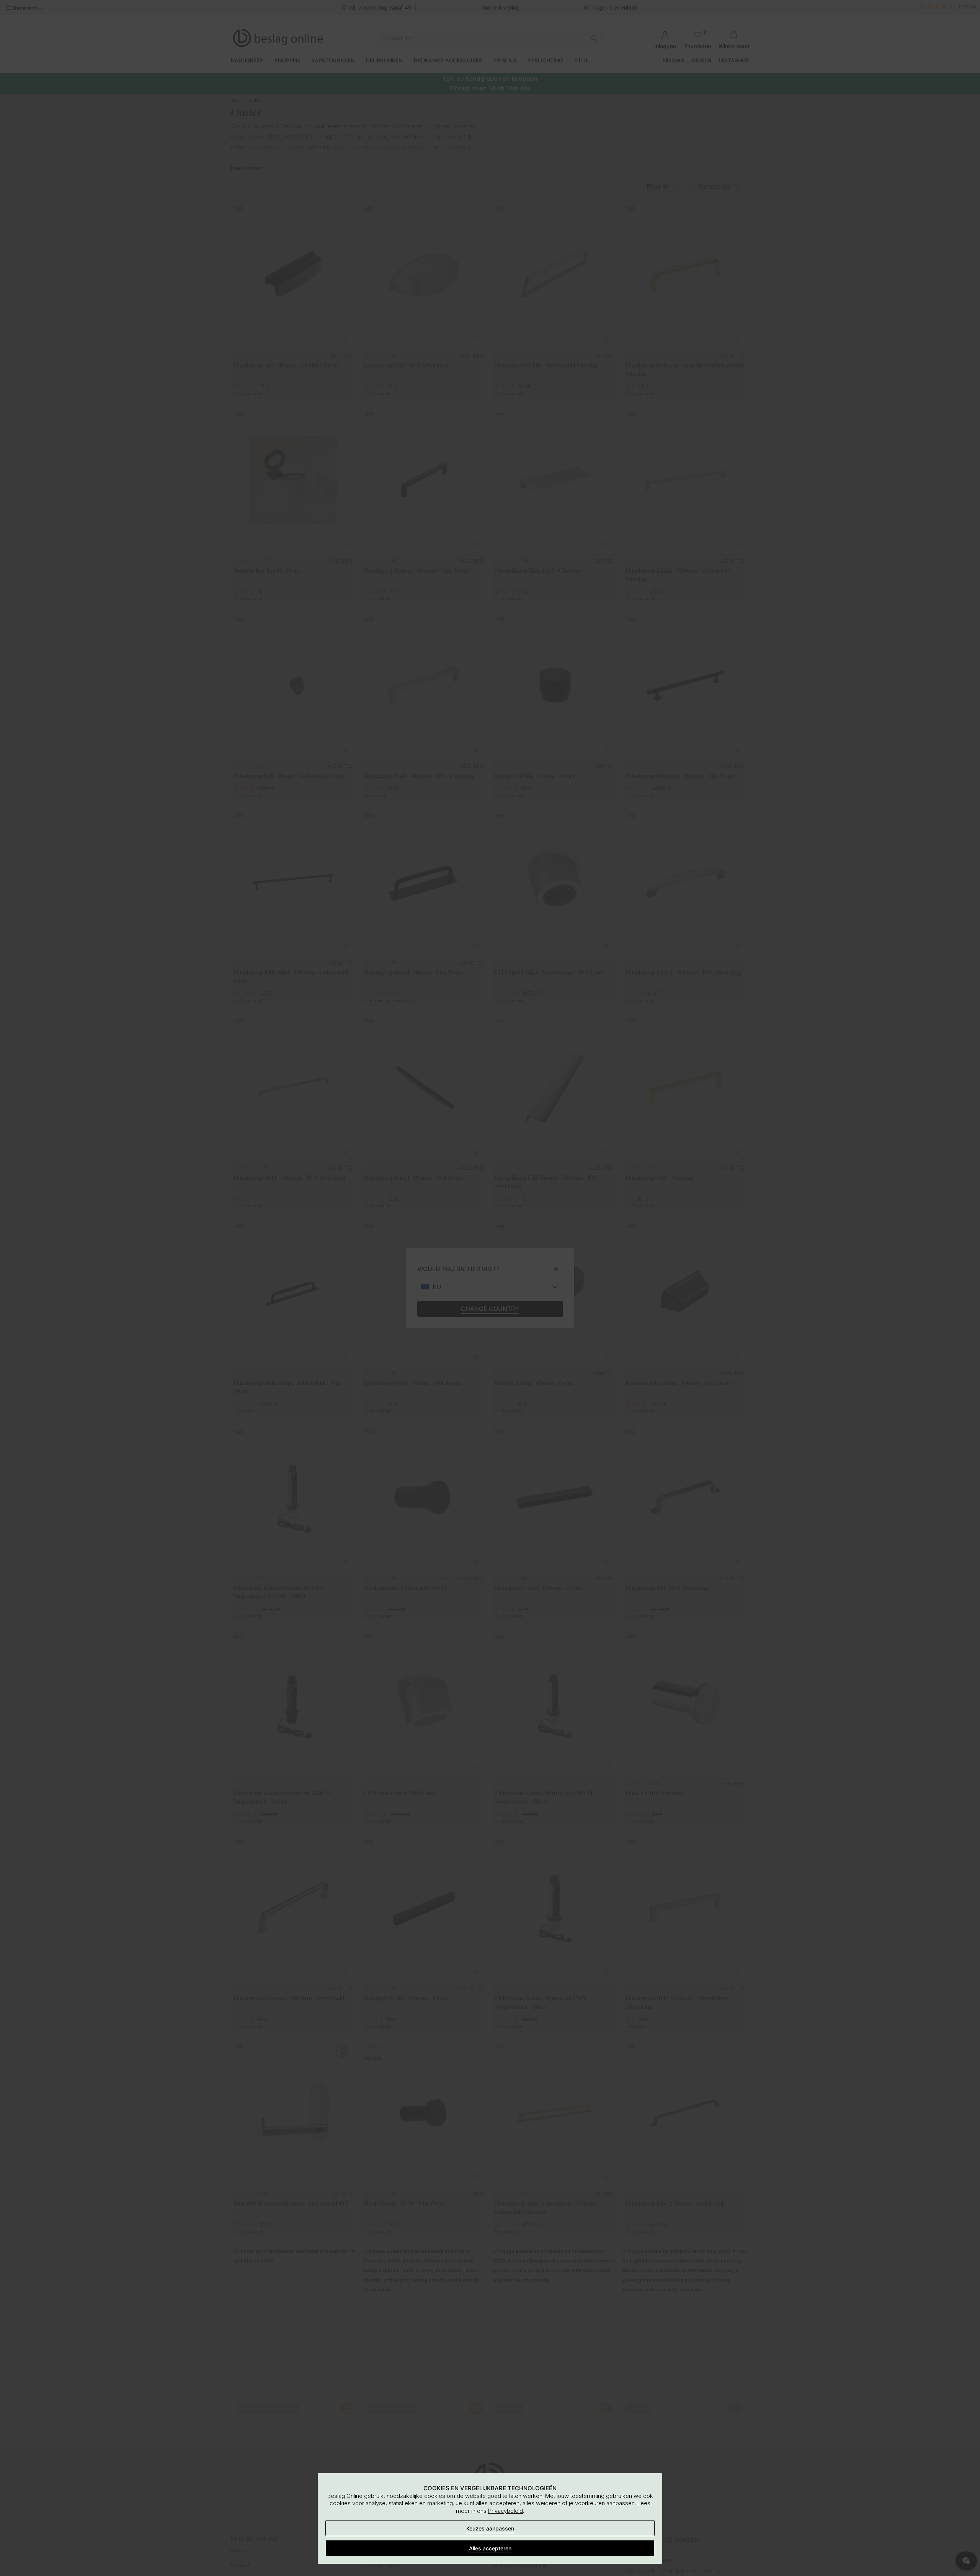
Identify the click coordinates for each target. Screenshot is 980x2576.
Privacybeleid (506, 2511)
